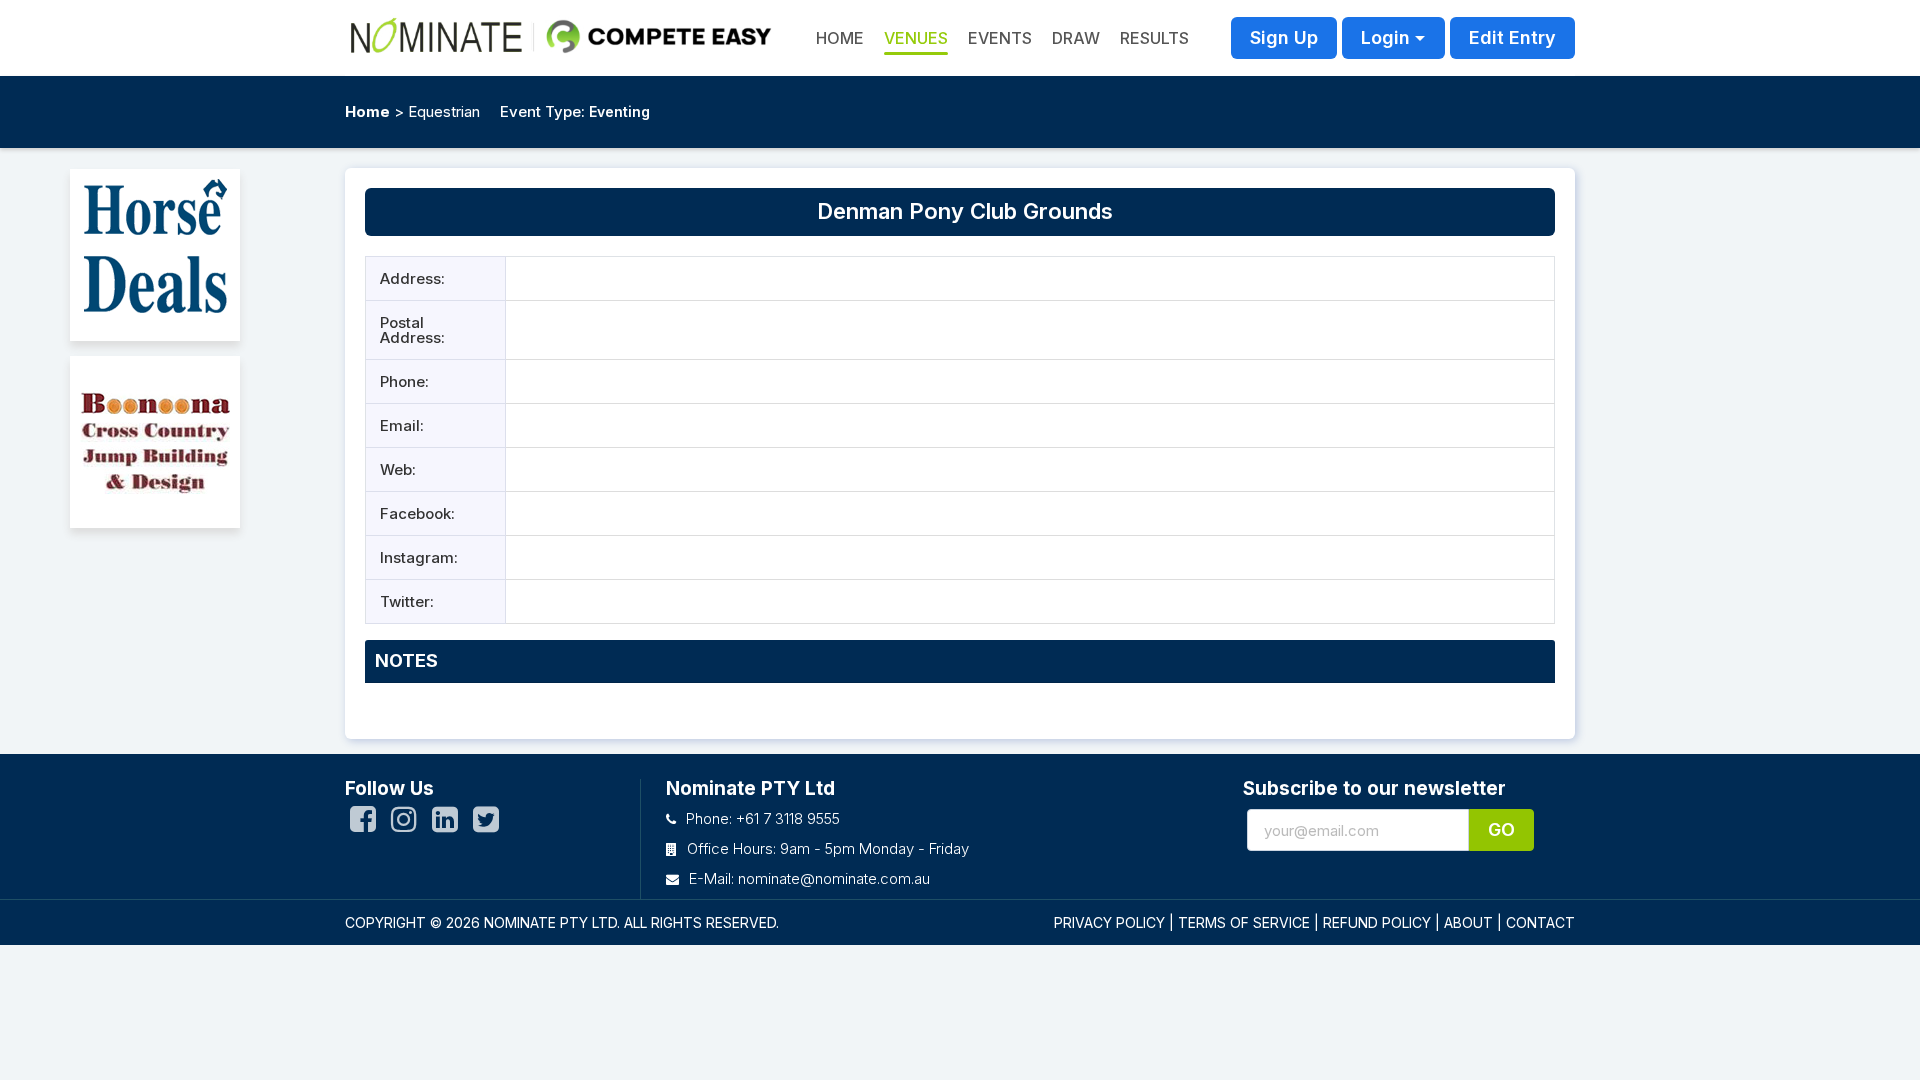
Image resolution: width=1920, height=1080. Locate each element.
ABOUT (1468, 922)
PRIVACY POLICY (1109, 922)
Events (1000, 38)
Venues (916, 38)
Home (367, 111)
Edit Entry (1512, 37)
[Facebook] (363, 824)
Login (1385, 37)
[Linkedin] (445, 824)
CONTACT (1540, 922)
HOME (840, 38)
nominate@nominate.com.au (834, 878)
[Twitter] (486, 824)
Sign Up (1284, 37)
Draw (1076, 38)
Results (1154, 38)
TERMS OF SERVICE (1244, 922)
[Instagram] (404, 824)
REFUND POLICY (1377, 922)
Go (1501, 829)
